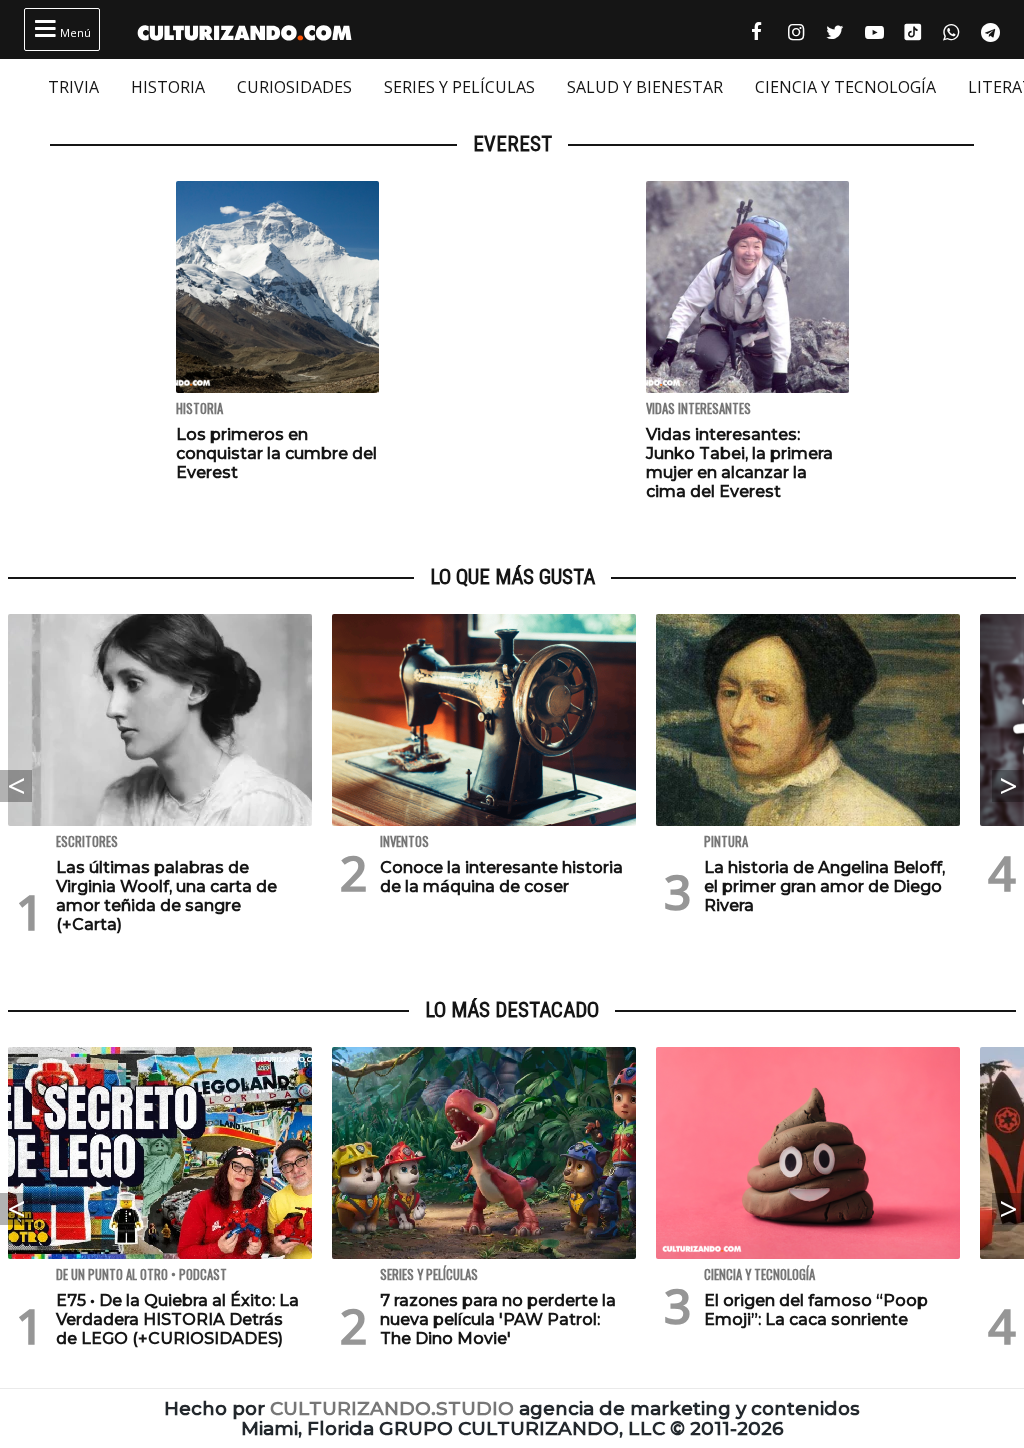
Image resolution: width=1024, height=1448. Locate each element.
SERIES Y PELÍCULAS (459, 87)
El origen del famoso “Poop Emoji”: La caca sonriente (816, 1310)
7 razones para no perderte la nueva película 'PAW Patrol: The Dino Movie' (498, 1319)
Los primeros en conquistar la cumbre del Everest (276, 453)
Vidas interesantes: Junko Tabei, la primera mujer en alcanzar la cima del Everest (739, 463)
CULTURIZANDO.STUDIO (392, 1408)
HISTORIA (168, 87)
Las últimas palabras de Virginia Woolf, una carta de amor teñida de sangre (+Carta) (166, 896)
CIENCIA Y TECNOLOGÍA (845, 87)
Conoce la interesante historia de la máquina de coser (501, 877)
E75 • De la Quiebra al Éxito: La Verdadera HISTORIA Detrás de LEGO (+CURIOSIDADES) (177, 1319)
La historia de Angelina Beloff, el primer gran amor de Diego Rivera (824, 886)
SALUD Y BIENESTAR (645, 87)
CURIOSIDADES (294, 87)
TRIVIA (73, 87)
